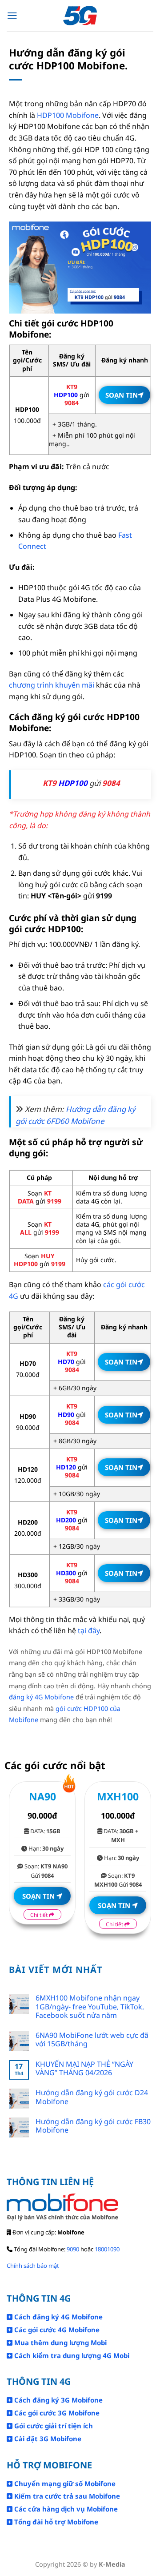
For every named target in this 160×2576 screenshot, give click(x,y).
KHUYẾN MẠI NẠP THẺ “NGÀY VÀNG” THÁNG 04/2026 (84, 2069)
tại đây (89, 1630)
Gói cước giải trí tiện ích (53, 2426)
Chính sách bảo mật (33, 2266)
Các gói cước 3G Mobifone (56, 2413)
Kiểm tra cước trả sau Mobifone (66, 2496)
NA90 (42, 1796)
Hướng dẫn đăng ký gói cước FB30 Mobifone (93, 2126)
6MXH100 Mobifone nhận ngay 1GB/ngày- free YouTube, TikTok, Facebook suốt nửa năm (90, 2007)
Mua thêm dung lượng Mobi (60, 2343)
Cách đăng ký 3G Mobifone (58, 2400)
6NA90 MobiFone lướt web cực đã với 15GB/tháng (92, 2040)
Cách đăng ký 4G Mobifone (58, 2317)
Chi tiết (40, 1915)
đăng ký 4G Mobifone (41, 1697)
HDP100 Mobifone (68, 115)
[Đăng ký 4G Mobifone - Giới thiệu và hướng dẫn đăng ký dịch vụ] (80, 16)
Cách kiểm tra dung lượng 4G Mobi (71, 2355)
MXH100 (118, 1796)
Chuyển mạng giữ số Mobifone (64, 2483)
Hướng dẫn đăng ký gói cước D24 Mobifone (92, 2097)
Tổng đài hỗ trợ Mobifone (55, 2522)
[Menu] (12, 16)
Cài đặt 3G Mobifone (47, 2439)
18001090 (107, 2249)
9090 (73, 2249)
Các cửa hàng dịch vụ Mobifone (65, 2509)
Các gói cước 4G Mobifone (56, 2330)
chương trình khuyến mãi (52, 685)
